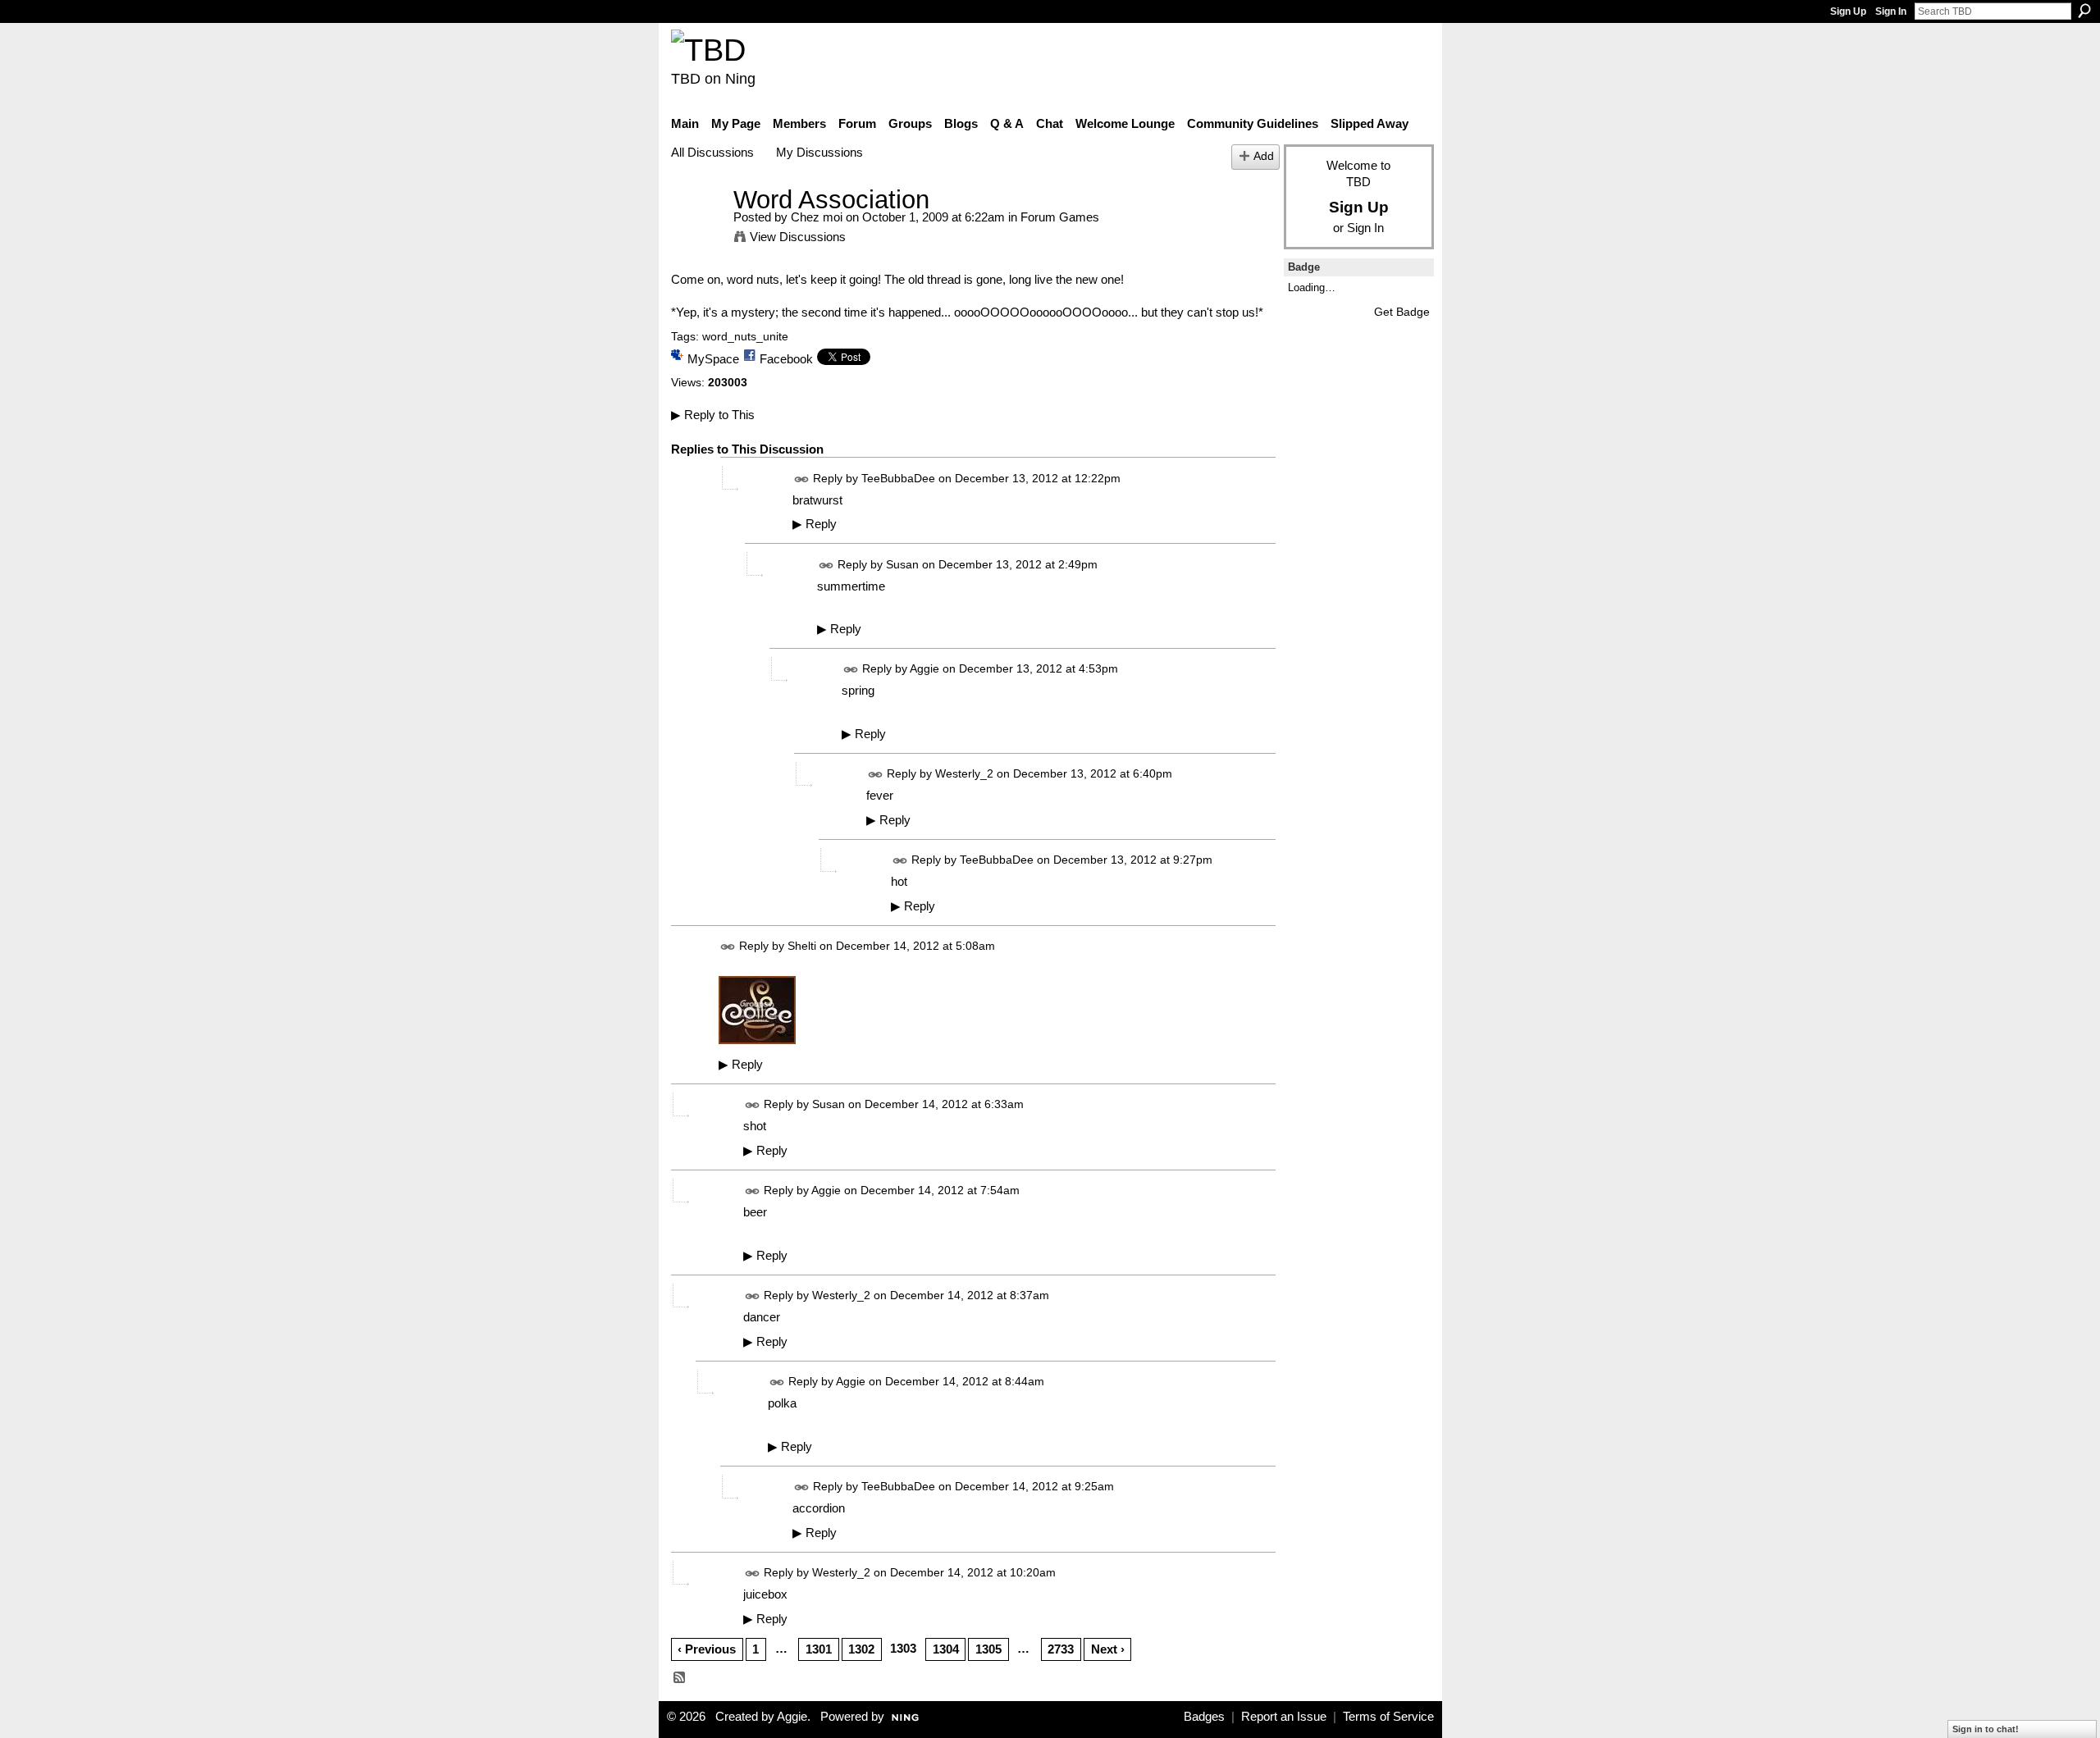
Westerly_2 (964, 774)
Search (2084, 11)
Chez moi (817, 217)
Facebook (786, 359)
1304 (946, 1649)
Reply (815, 524)
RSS (680, 1678)
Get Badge (1402, 312)
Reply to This (713, 415)
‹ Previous (707, 1649)
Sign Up (1848, 11)
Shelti (802, 947)
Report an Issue (1284, 1717)
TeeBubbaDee (898, 478)
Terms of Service (1388, 1717)
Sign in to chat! (1986, 1729)
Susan (902, 564)
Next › (1108, 1649)
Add (1264, 156)
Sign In (1891, 11)
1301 (819, 1649)
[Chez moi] (697, 230)
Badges (1204, 1717)
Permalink (802, 479)
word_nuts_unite (745, 336)
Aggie (924, 669)
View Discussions (798, 237)
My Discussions (819, 152)
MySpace (713, 359)
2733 (1061, 1649)
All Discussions (712, 152)
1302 (861, 1649)
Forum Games (1060, 217)
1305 (988, 1649)
